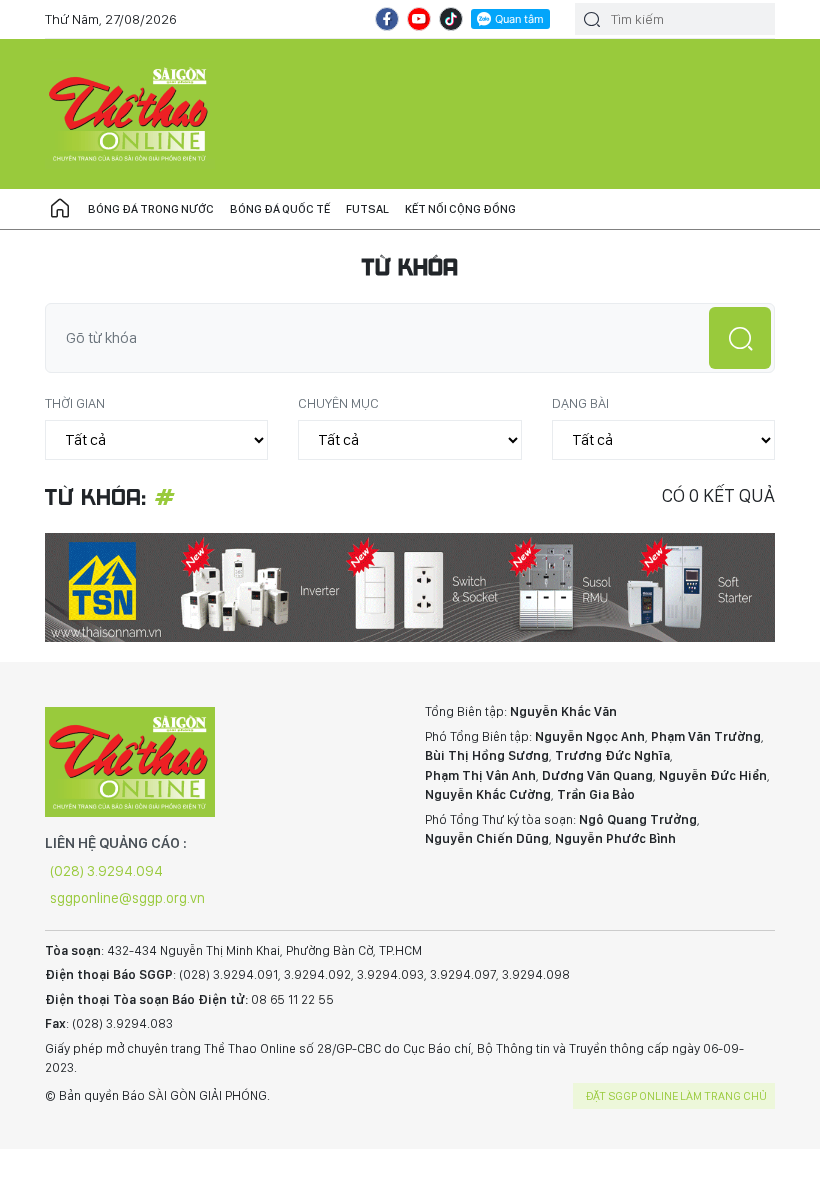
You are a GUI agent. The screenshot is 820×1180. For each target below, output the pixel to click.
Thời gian (75, 403)
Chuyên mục (338, 403)
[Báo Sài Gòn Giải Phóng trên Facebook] (387, 19)
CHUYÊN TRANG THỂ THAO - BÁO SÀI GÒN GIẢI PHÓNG (130, 114)
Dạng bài (580, 403)
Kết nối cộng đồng (460, 209)
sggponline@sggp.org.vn (127, 898)
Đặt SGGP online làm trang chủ (676, 1096)
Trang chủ (60, 209)
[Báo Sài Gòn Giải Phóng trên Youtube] (419, 19)
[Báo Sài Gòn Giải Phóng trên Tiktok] (451, 19)
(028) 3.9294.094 (106, 871)
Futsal (367, 209)
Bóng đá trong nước (151, 209)
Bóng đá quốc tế (280, 209)
